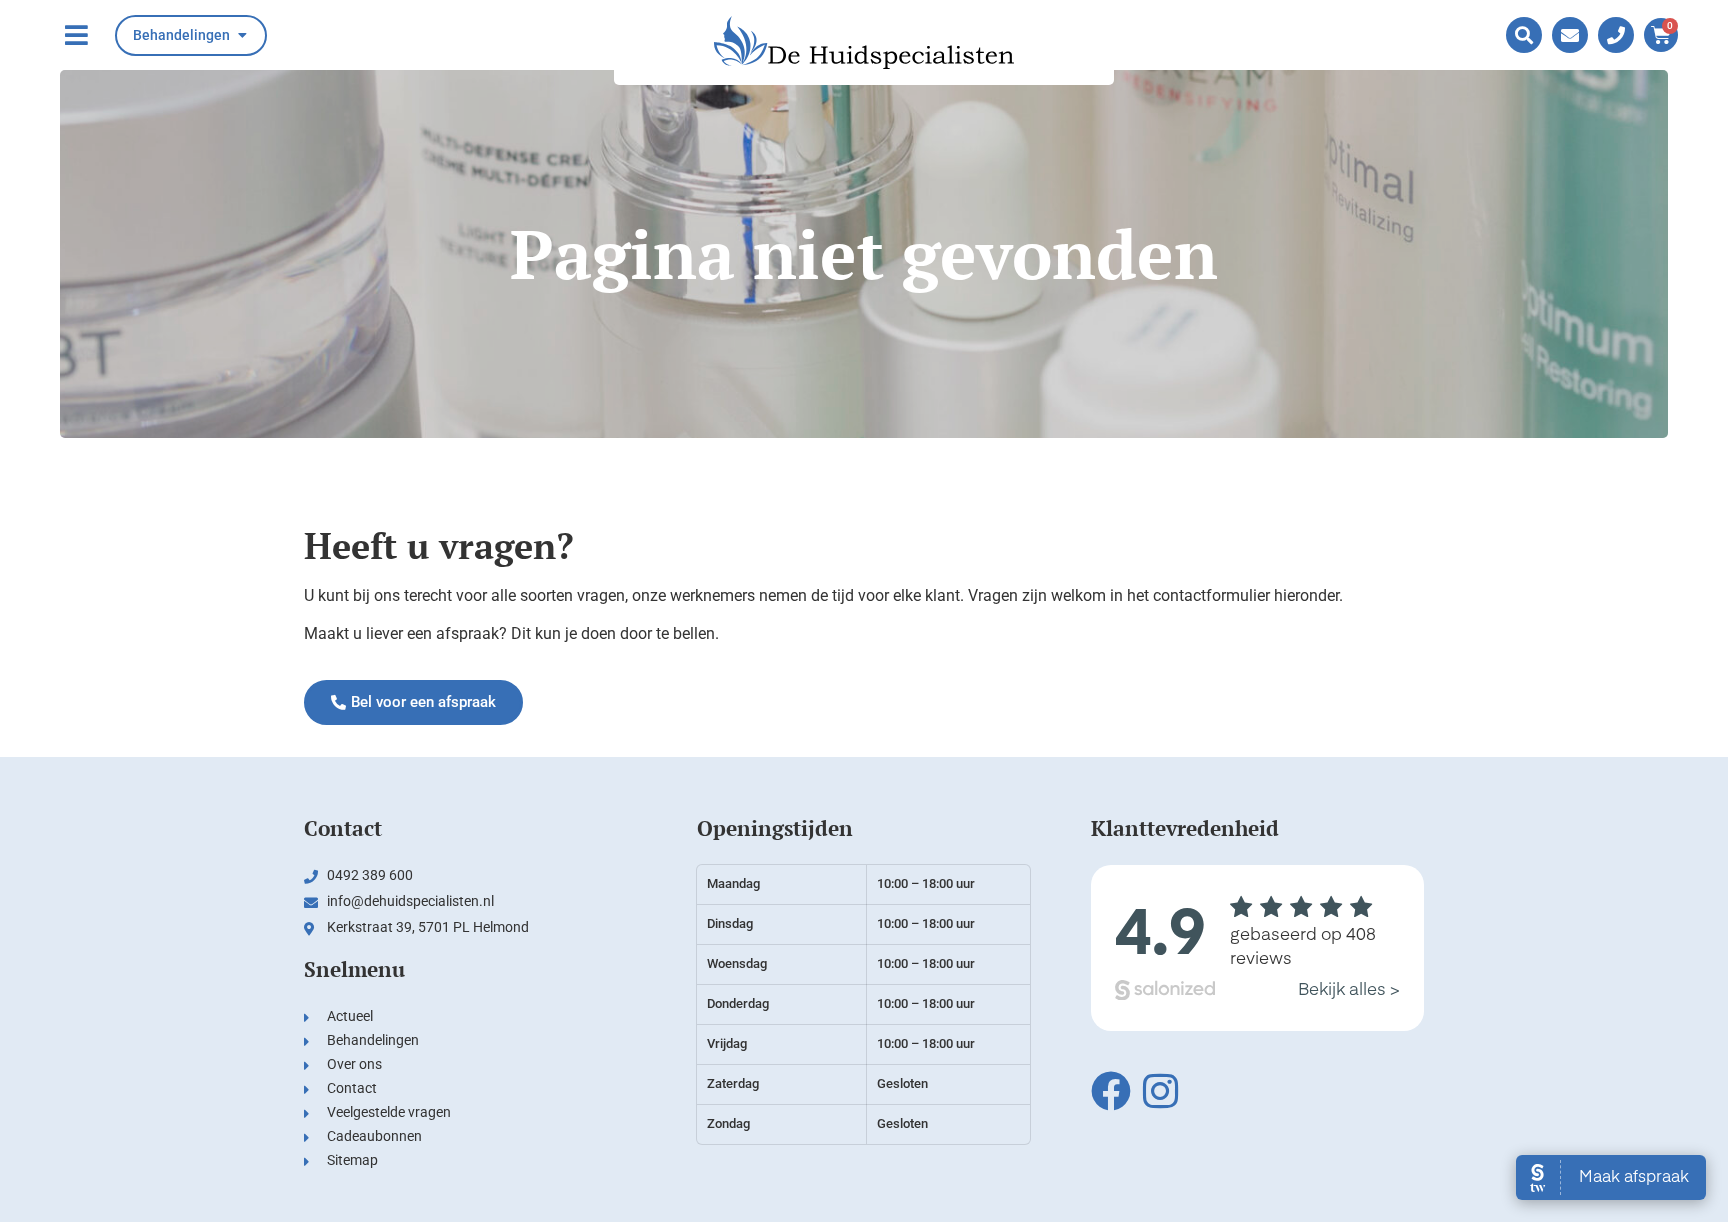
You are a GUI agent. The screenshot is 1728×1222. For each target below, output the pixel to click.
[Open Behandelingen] (242, 35)
